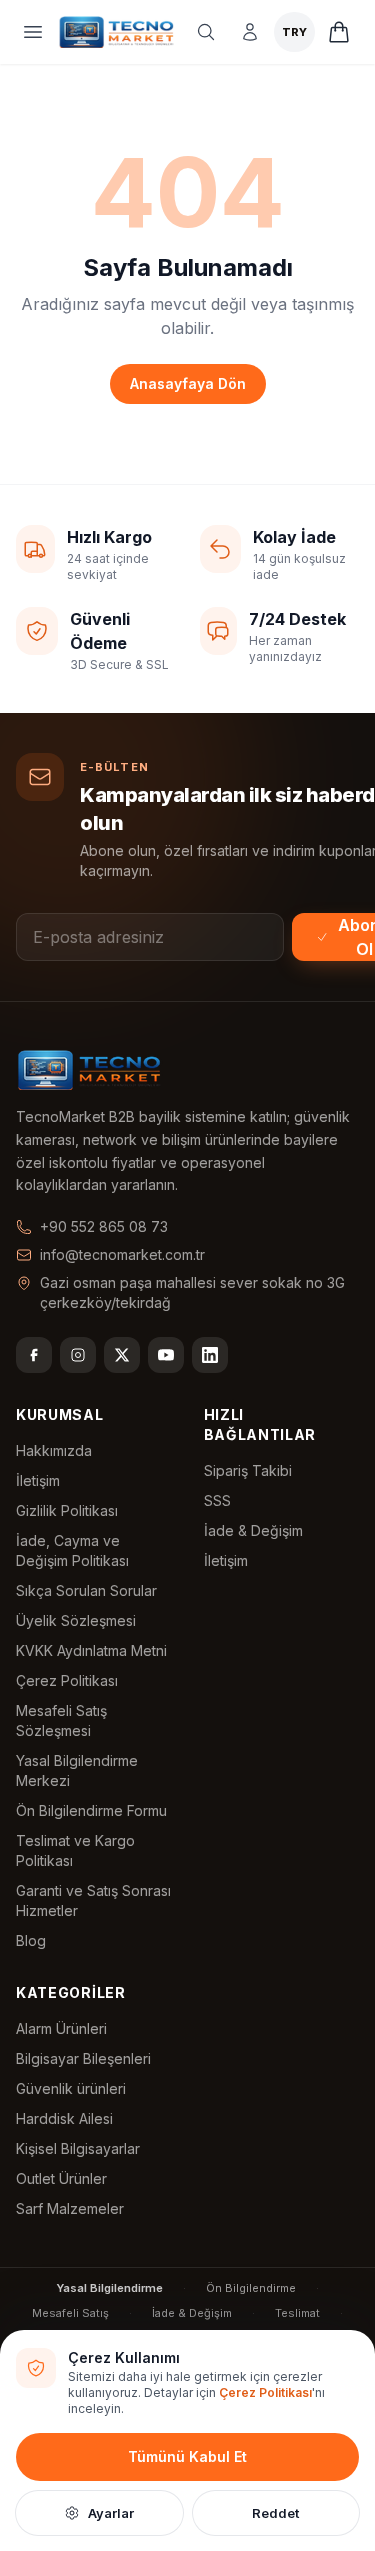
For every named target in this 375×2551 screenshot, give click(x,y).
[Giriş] (250, 32)
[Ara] (206, 32)
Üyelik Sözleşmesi (76, 1620)
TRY (294, 32)
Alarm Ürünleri (61, 2028)
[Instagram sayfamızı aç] (78, 1355)
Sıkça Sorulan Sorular (86, 1590)
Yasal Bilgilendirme (109, 2288)
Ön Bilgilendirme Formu (91, 1810)
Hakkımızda (54, 1450)
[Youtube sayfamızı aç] (166, 1355)
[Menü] (33, 32)
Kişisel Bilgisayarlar (78, 2148)
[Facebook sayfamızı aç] (34, 1355)
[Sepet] (339, 32)
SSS (217, 1500)
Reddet (275, 2513)
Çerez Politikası (67, 1680)
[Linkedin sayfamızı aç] (210, 1355)
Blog (31, 1940)
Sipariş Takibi (248, 1470)
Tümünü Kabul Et (187, 2456)
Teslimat (297, 2313)
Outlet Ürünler (61, 2178)
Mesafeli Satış (70, 2313)
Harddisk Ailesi (64, 2118)
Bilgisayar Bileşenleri (83, 2058)
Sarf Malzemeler (70, 2208)
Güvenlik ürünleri (71, 2088)
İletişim (38, 1480)
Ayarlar (111, 2513)
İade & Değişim (253, 1530)
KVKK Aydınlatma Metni (91, 1650)
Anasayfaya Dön (188, 383)
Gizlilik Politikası (67, 1510)
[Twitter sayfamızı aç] (122, 1355)
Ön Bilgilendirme (251, 2288)
